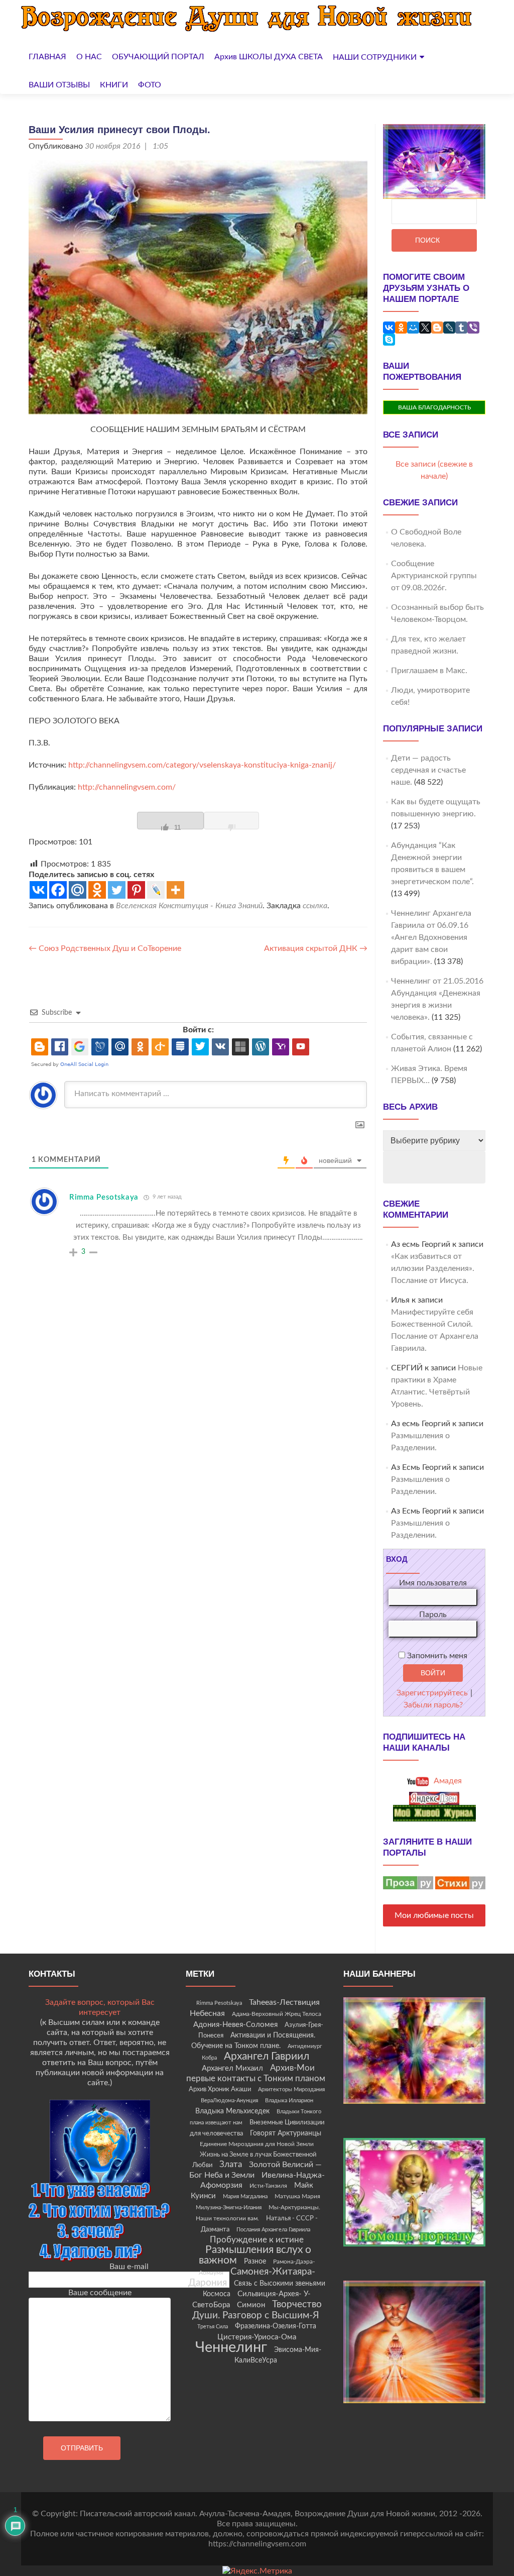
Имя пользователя (433, 1583)
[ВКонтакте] (389, 328)
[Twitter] (117, 890)
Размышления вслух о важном (255, 2255)
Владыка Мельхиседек (232, 2111)
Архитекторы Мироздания (291, 2089)
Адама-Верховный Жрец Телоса (277, 2014)
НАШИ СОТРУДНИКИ (375, 57)
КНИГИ (114, 85)
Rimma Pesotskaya (219, 2003)
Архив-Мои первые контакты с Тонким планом (256, 2073)
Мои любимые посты (434, 1915)
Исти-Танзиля (268, 2186)
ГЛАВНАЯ (47, 57)
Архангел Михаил (232, 2068)
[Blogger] (437, 328)
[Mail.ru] (78, 890)
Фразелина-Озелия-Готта (276, 2326)
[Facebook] (58, 890)
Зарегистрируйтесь (432, 1693)
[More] (175, 890)
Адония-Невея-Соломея (235, 2025)
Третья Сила (213, 2327)
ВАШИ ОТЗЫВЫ (59, 85)
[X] (425, 328)
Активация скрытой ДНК (316, 948)
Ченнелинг (231, 2347)
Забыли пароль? (433, 1705)
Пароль (433, 1615)
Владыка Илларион (289, 2101)
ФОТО (150, 85)
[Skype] (389, 340)
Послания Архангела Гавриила (273, 2230)
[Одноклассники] (401, 328)
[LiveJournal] (449, 328)
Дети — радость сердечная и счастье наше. (428, 770)
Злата (231, 2165)
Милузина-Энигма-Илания (229, 2208)
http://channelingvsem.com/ (127, 787)
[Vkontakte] (38, 890)
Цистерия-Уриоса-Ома (257, 2337)
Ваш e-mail (129, 2267)
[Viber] (473, 328)
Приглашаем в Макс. (429, 671)
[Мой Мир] (413, 328)
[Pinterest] (136, 890)
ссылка (315, 906)
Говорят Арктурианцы (286, 2133)
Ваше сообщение (100, 2293)
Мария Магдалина (245, 2196)
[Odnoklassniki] (97, 890)
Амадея (447, 1781)
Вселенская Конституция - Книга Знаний (189, 906)
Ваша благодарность (434, 407)
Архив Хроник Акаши (220, 2089)
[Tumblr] (461, 328)
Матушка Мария (297, 2196)
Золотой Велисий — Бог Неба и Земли (255, 2170)
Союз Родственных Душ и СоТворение (105, 948)
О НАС (89, 57)
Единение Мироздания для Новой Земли (257, 2144)
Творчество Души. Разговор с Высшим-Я (257, 2310)
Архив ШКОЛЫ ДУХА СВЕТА (269, 57)
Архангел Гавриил (267, 2056)
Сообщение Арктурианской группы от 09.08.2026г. (434, 576)
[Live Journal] (156, 890)
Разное (255, 2262)
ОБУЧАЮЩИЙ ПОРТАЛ (158, 57)
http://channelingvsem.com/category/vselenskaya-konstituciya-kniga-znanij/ (202, 765)
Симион (251, 2305)
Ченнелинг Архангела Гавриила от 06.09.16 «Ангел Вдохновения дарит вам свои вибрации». (431, 937)
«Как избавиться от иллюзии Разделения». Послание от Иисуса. (433, 1268)
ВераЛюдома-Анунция (229, 2101)
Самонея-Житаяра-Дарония (252, 2277)
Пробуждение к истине (257, 2240)
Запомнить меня (436, 1656)
